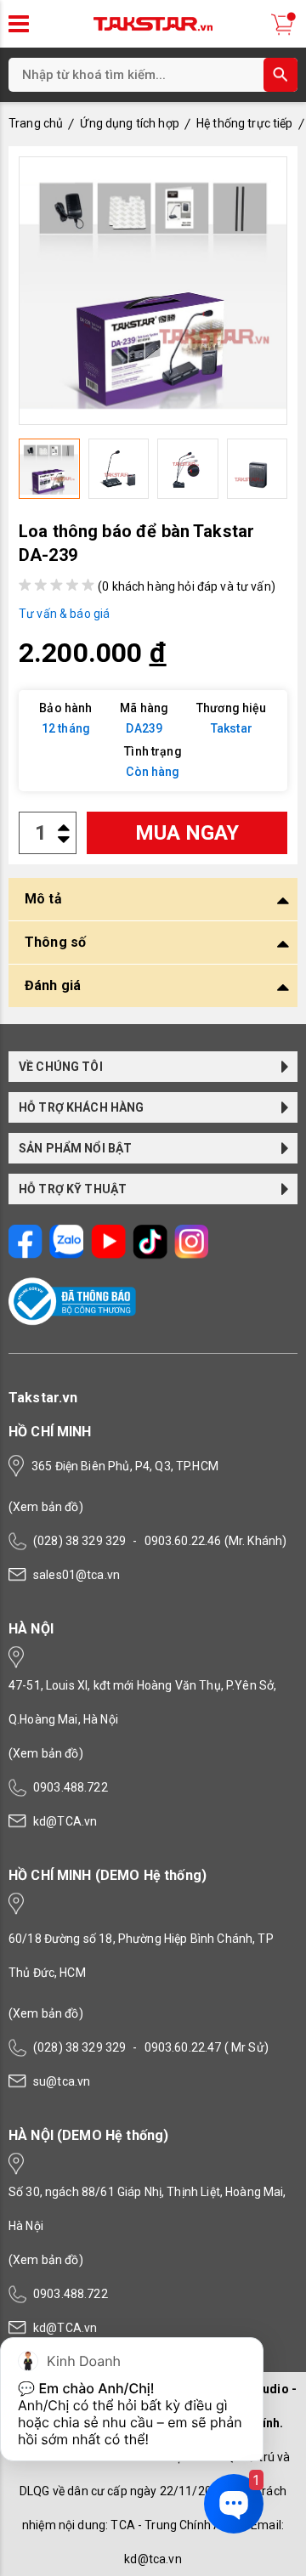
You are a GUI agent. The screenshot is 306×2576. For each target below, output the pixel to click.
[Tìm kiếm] (280, 75)
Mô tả (43, 899)
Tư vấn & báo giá (64, 614)
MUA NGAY (187, 833)
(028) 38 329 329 (79, 1541)
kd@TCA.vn (65, 1821)
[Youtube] (108, 1255)
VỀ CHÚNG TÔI (61, 1067)
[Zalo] (67, 1255)
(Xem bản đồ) (46, 1507)
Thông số (55, 942)
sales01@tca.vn (76, 1575)
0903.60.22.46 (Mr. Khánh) (216, 1541)
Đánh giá (53, 985)
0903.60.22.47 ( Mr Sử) (207, 2047)
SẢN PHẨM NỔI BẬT (75, 1148)
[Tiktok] (150, 1255)
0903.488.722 (71, 1787)
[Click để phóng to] (153, 291)
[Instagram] (192, 1255)
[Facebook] (25, 1255)
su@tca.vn (62, 2081)
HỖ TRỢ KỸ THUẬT (73, 1189)
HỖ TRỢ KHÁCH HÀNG (82, 1107)
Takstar (232, 728)
